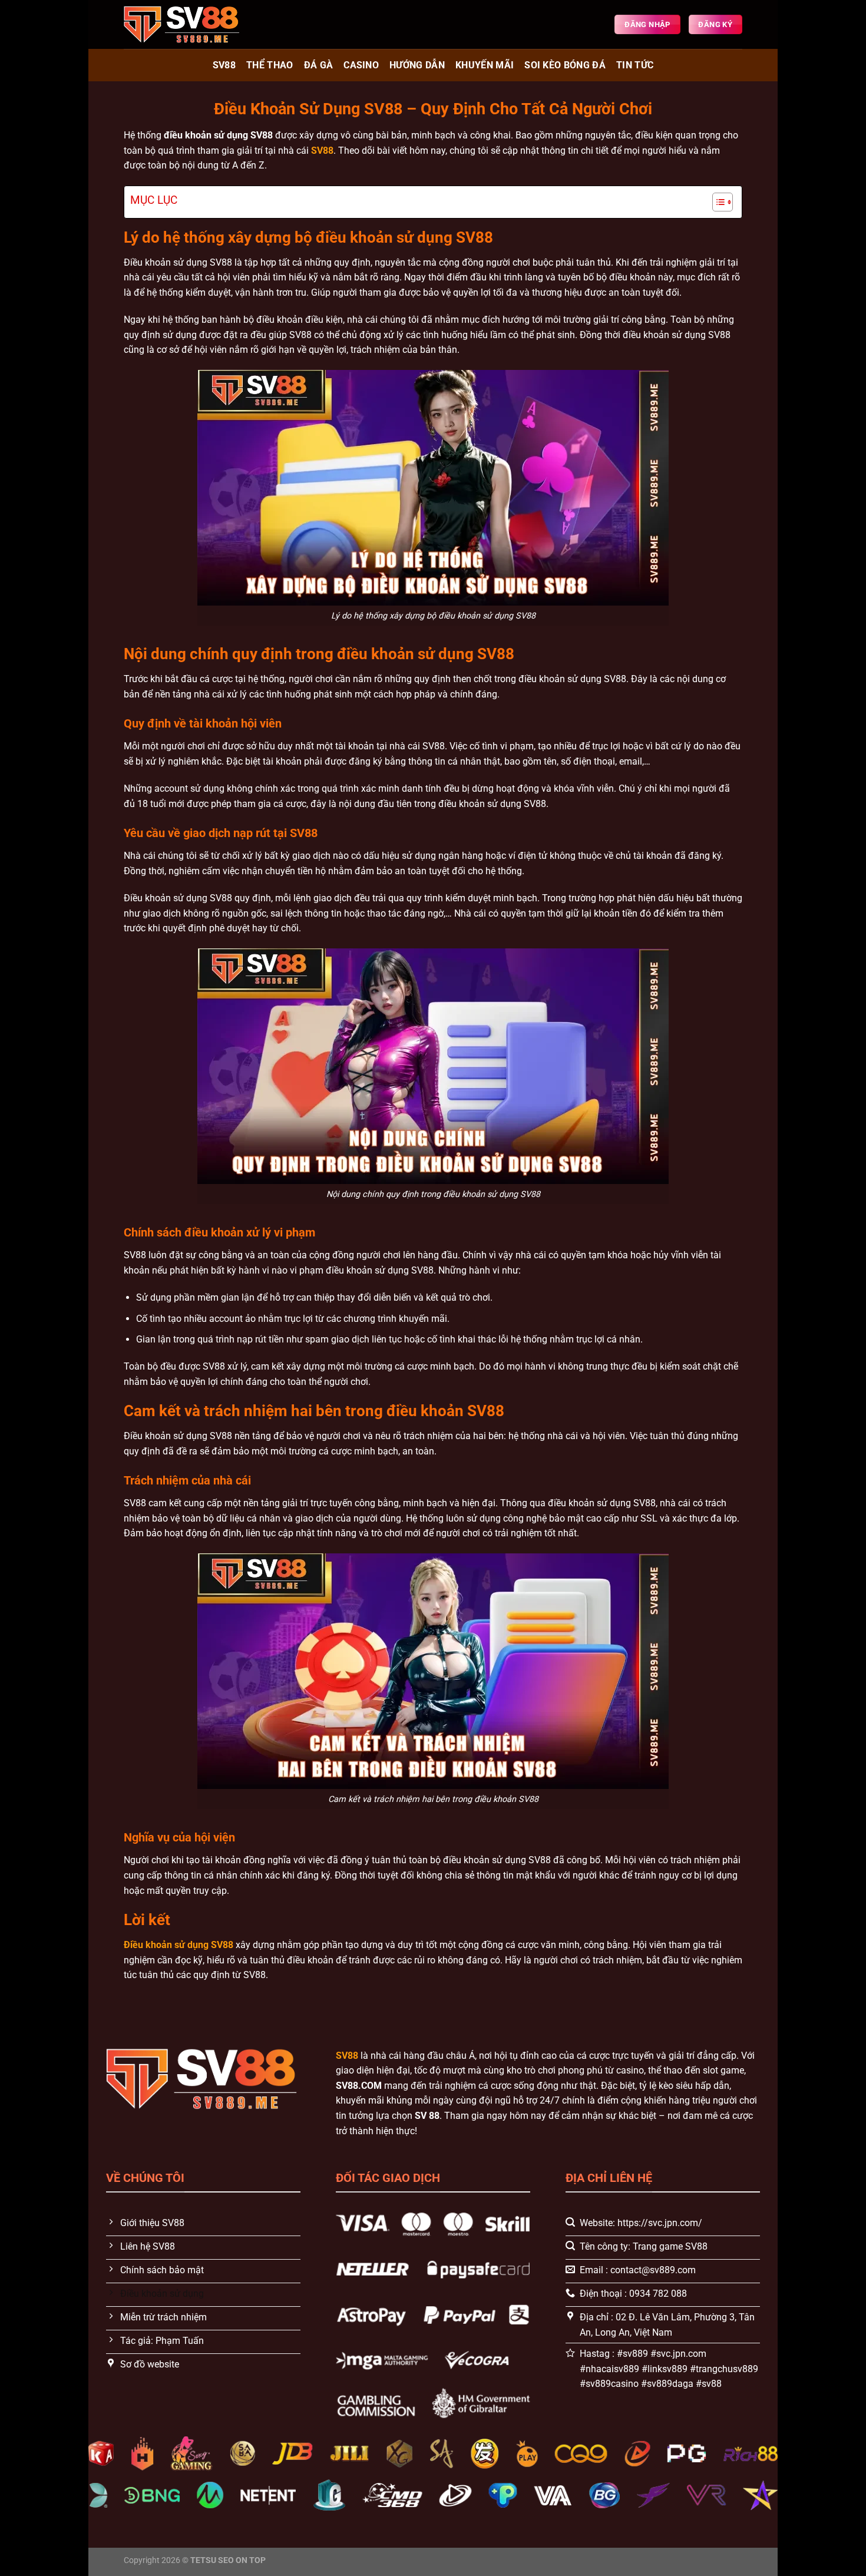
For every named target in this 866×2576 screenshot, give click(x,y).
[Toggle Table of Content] (717, 202)
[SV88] (183, 24)
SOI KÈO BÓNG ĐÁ (565, 65)
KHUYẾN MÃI (485, 65)
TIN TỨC (635, 65)
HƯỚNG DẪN (417, 65)
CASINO (361, 65)
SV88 (224, 65)
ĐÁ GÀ (319, 65)
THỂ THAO (270, 65)
